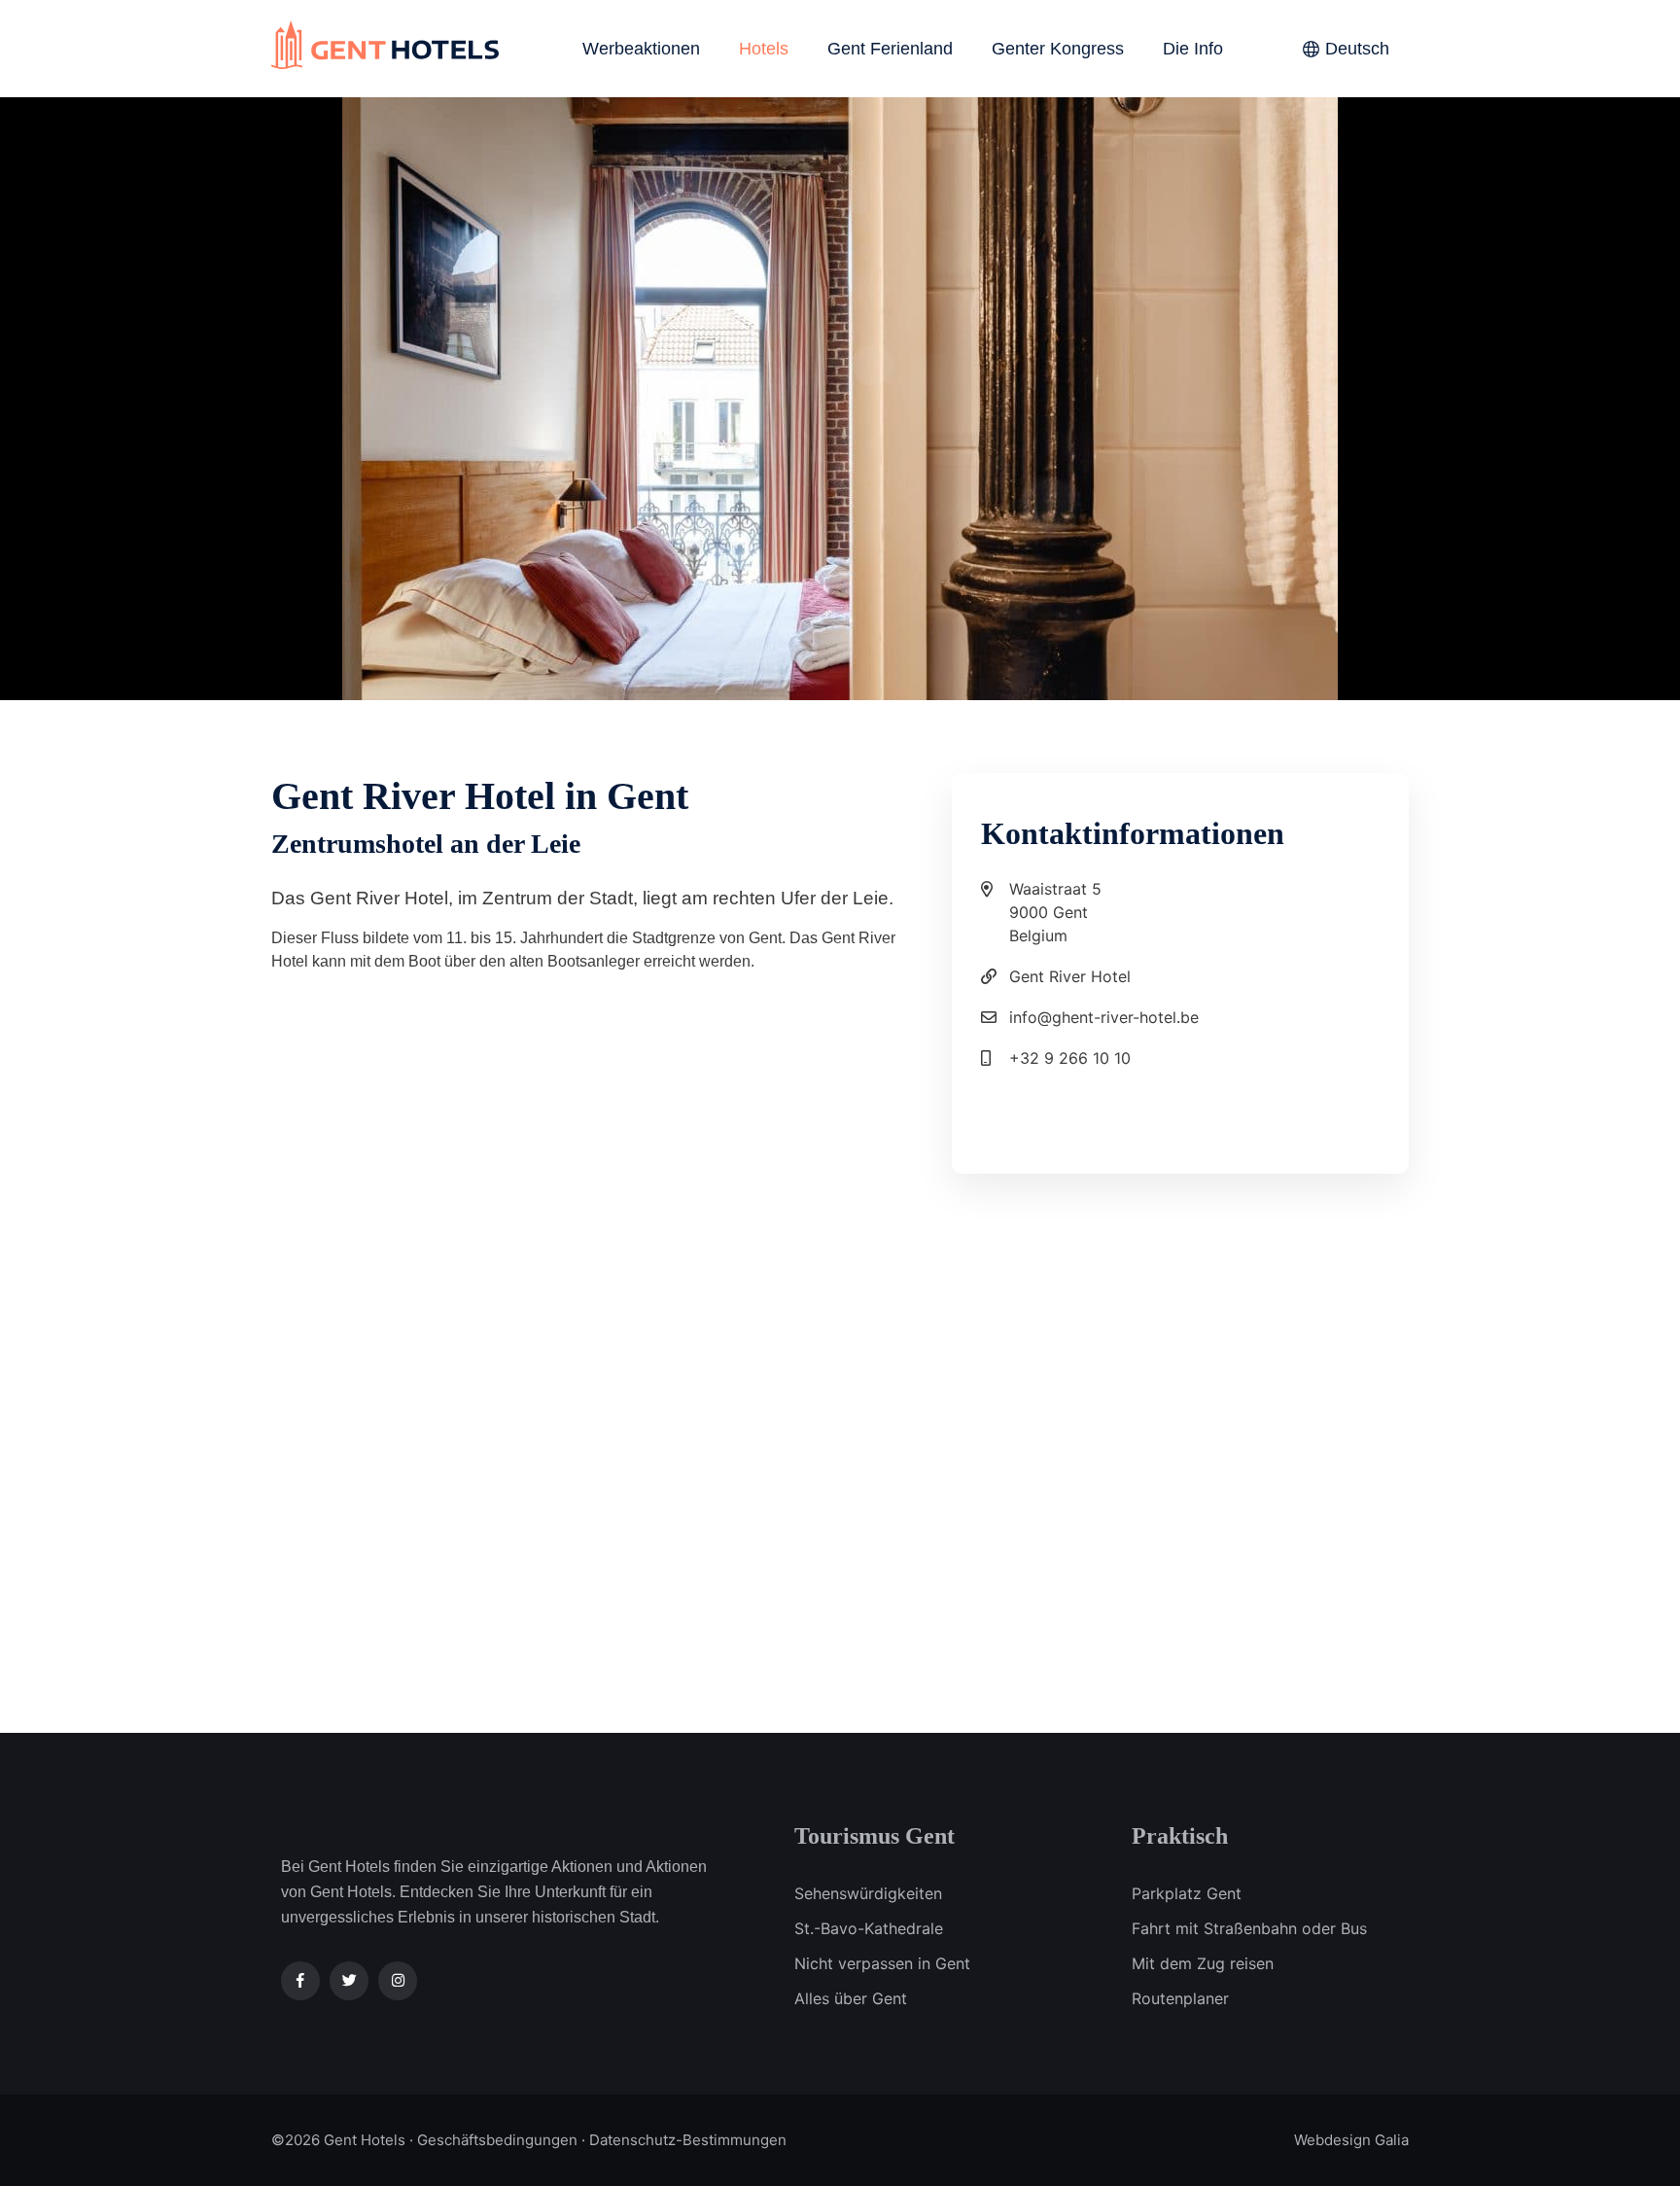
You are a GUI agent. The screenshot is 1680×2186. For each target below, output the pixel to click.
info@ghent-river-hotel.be (1104, 1017)
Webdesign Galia (1351, 2140)
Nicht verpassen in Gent (882, 1963)
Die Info (1193, 49)
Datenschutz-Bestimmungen (688, 2140)
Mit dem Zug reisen (1203, 1963)
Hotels (764, 49)
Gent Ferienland (890, 49)
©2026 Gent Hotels (338, 2140)
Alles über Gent (851, 1998)
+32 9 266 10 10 (1070, 1058)
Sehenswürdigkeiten (868, 1893)
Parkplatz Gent (1187, 1893)
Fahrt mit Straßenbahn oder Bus (1249, 1928)
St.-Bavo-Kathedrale (869, 1928)
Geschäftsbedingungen (497, 2140)
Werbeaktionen (641, 49)
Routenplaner (1180, 1998)
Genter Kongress (1058, 49)
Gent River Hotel (1070, 976)
